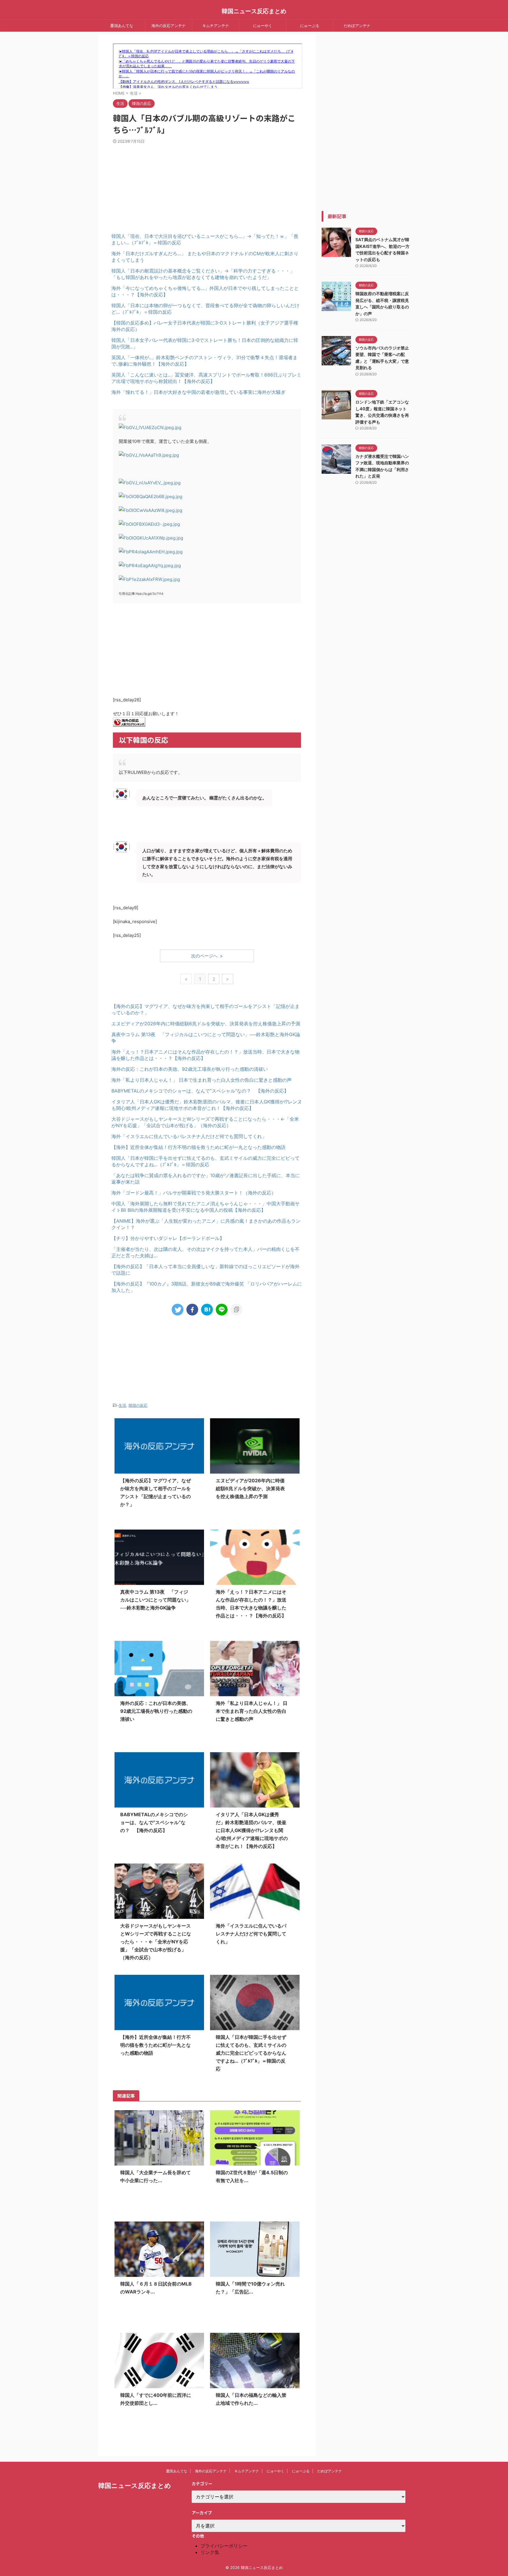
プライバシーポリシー (224, 2546)
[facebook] (192, 1310)
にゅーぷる (310, 26)
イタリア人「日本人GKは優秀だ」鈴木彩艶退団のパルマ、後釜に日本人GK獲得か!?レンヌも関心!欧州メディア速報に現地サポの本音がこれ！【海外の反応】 (252, 1830)
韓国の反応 (138, 1405)
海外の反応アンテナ (169, 26)
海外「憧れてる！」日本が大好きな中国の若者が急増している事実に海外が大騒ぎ (198, 392)
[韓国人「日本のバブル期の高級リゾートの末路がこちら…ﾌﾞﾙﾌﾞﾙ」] (207, 1310)
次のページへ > (207, 956)
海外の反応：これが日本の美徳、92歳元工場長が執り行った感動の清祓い (190, 1069)
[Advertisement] (160, 184)
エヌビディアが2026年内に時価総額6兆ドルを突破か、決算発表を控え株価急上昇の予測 (206, 1024)
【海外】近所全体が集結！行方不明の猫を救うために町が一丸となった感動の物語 (198, 1147)
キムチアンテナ (216, 26)
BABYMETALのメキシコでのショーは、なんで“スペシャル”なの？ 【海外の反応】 (200, 1091)
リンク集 (210, 2552)
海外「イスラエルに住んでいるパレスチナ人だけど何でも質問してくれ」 (189, 1136)
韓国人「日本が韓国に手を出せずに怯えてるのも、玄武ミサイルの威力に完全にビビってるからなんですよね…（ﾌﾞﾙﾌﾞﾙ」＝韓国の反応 (251, 2053)
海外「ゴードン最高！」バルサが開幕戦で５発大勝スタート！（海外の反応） (194, 1193)
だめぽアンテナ (357, 26)
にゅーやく (263, 26)
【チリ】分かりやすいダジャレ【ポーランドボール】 (168, 1238)
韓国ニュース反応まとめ (254, 11)
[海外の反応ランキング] (129, 723)
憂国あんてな (122, 26)
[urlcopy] (236, 1310)
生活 (122, 1405)
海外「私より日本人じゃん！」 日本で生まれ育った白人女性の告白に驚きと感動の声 (202, 1080)
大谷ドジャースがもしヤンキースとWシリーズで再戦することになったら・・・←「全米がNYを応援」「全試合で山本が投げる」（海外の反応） (156, 1942)
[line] (222, 1310)
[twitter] (178, 1310)
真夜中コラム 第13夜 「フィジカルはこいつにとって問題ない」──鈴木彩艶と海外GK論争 (156, 1600)
